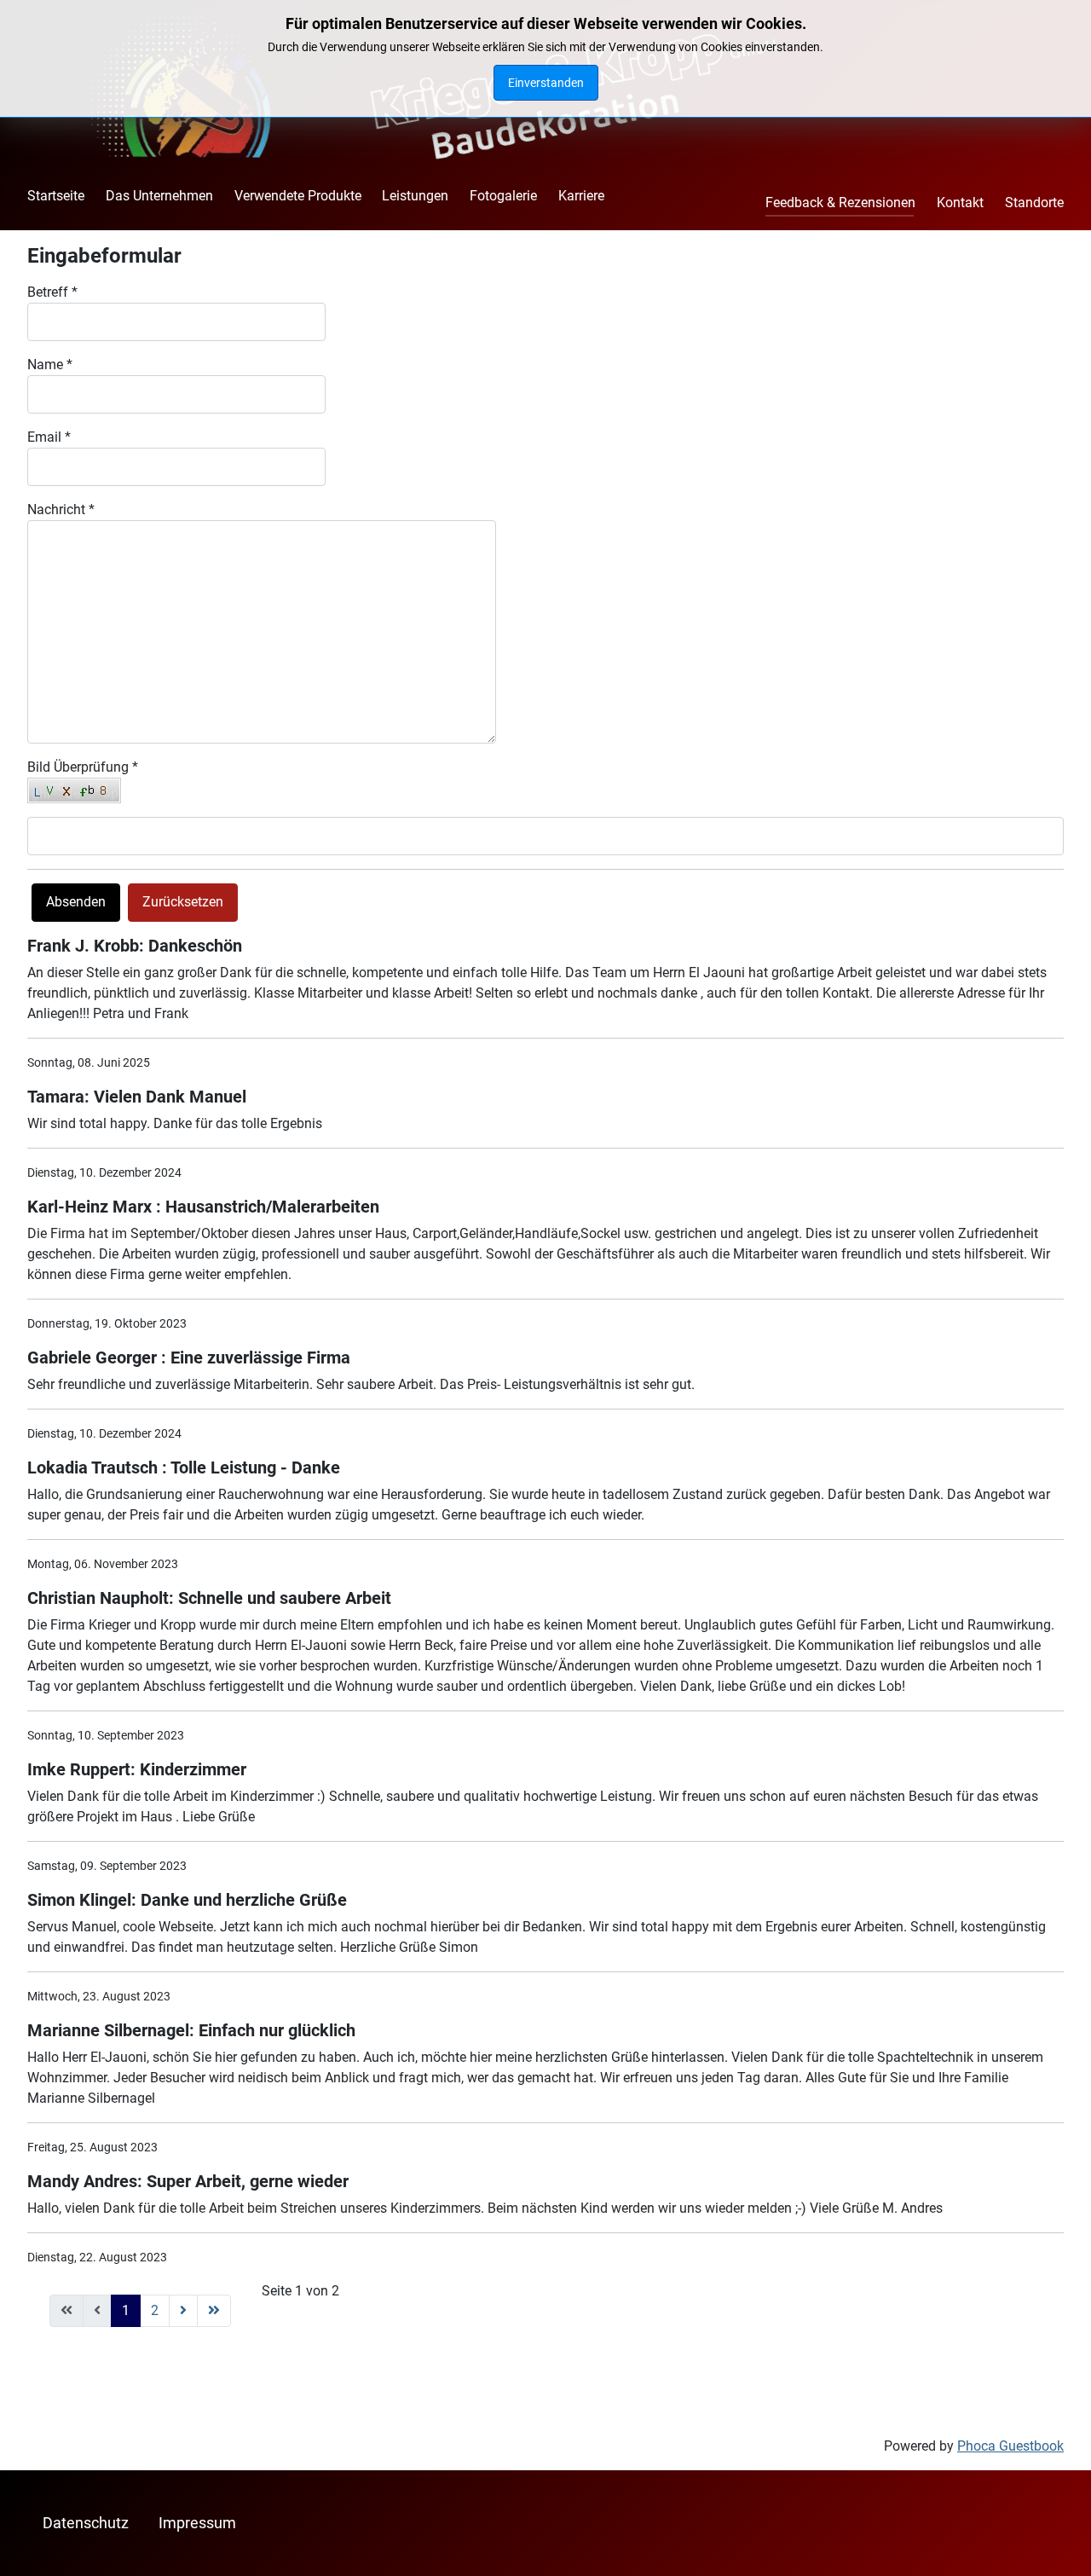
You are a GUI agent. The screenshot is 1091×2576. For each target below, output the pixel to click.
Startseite (56, 196)
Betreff (52, 292)
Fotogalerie (503, 196)
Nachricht (61, 509)
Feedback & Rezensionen (840, 203)
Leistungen (415, 196)
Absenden (76, 902)
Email (49, 437)
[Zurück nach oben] (1061, 2544)
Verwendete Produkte (298, 196)
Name (50, 365)
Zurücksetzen (183, 902)
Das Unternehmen (159, 196)
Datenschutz (86, 2523)
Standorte (1034, 203)
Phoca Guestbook (1010, 2446)
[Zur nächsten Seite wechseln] (183, 2311)
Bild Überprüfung (83, 767)
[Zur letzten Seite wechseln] (214, 2311)
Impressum (197, 2523)
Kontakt (960, 203)
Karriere (581, 196)
